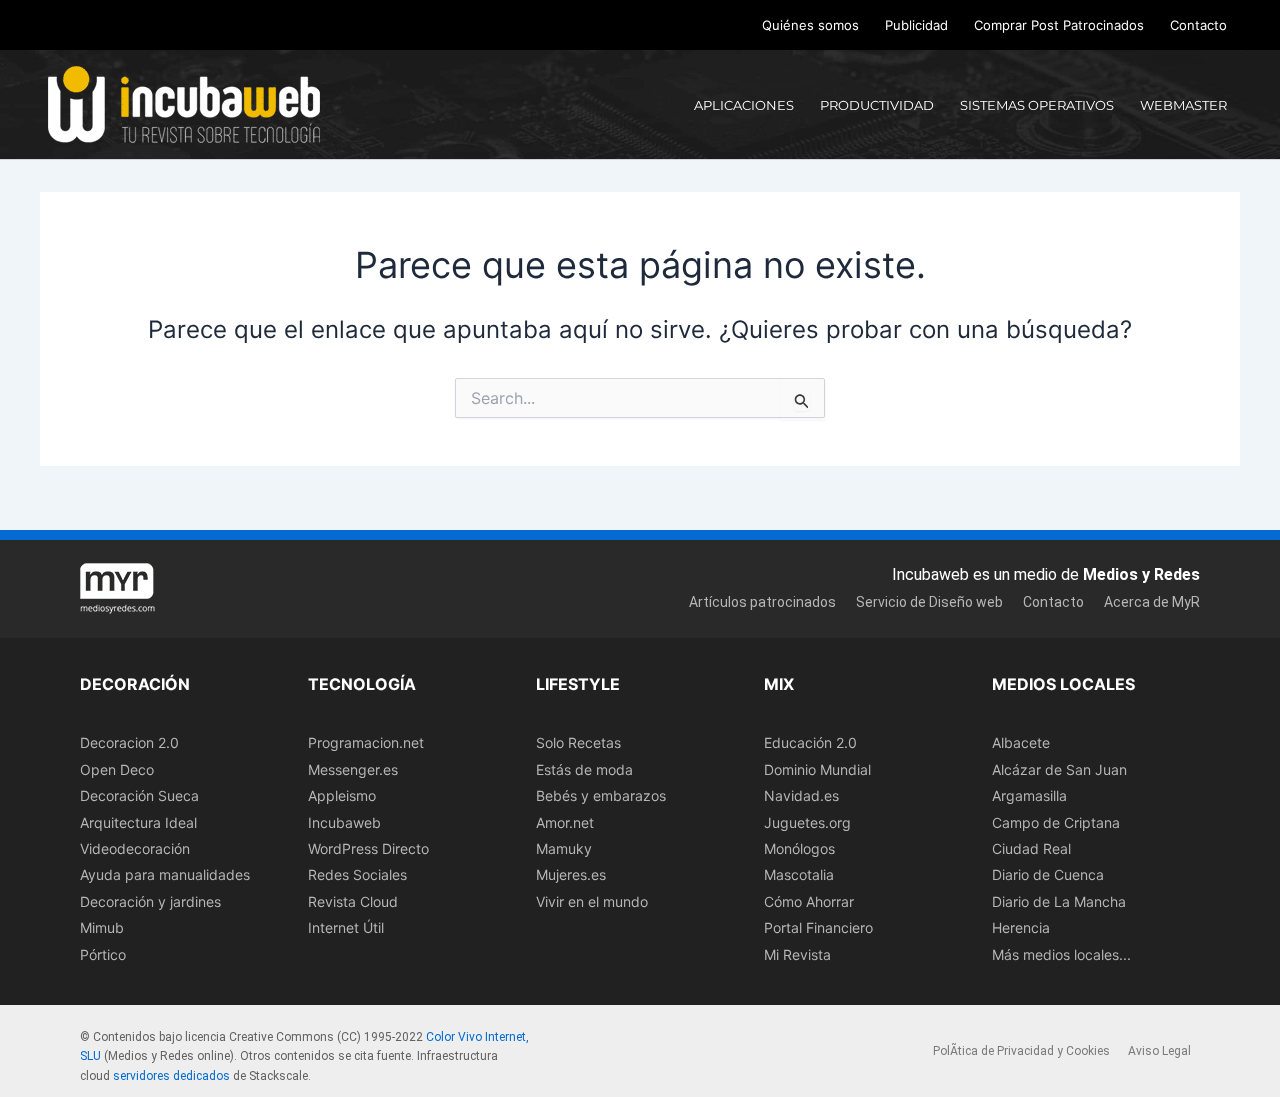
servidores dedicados (171, 1076)
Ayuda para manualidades (165, 874)
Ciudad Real (1031, 848)
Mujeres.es (571, 874)
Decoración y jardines (150, 901)
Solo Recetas (578, 742)
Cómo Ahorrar (809, 901)
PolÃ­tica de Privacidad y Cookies (1021, 1051)
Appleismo (342, 795)
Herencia (1021, 927)
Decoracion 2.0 (129, 742)
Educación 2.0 (810, 742)
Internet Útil (346, 927)
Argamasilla (1029, 795)
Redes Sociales (357, 874)
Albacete (1021, 742)
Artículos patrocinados (762, 602)
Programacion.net (366, 742)
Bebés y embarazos (601, 795)
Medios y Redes (1141, 574)
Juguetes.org (807, 822)
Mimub (102, 927)
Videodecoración (135, 848)
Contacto (1198, 25)
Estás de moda (584, 769)
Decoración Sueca (139, 795)
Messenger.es (353, 769)
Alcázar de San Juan (1059, 769)
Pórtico (103, 954)
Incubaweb (344, 822)
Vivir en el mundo (592, 901)
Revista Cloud (353, 901)
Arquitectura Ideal (138, 822)
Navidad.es (801, 795)
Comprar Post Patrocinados (1059, 25)
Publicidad (916, 25)
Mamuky (564, 848)
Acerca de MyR (1152, 602)
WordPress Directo (368, 848)
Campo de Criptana (1056, 822)
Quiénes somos (810, 25)
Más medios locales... (1061, 954)
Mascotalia (799, 874)
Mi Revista (797, 954)
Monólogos (799, 848)
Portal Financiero (818, 927)
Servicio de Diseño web (929, 602)
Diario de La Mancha (1059, 901)
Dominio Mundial (817, 769)
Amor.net (565, 822)
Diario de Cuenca (1048, 874)
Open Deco (117, 769)
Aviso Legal (1159, 1051)
